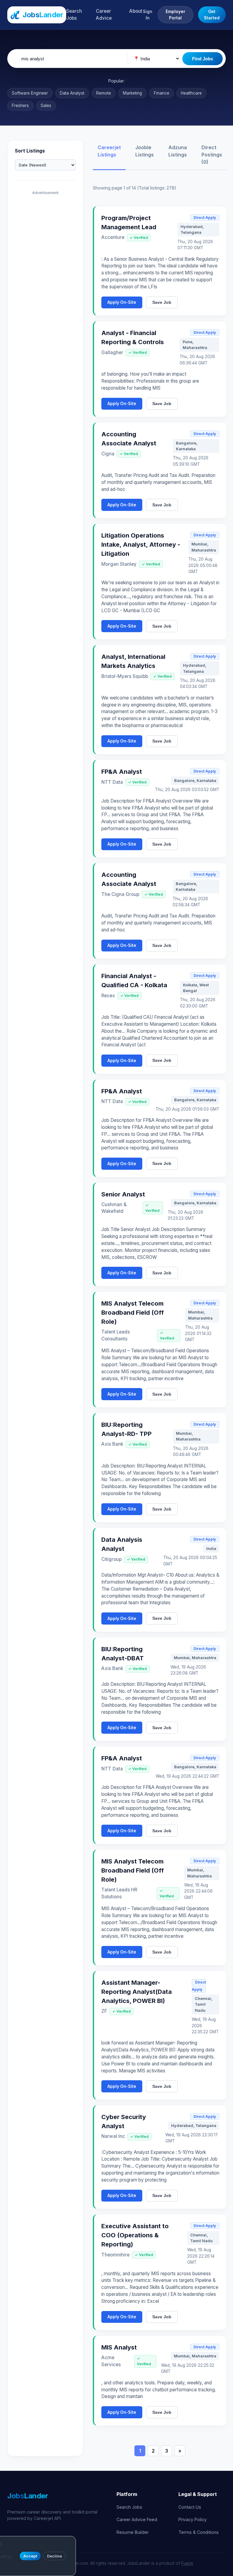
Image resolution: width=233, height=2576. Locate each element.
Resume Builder (133, 2532)
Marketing (132, 93)
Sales (46, 106)
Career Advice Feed (137, 2519)
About (136, 11)
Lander (28, 2496)
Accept (30, 2556)
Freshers (20, 106)
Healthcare (191, 93)
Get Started (212, 15)
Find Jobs (203, 59)
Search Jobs (74, 15)
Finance (162, 93)
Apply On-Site (122, 302)
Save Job (162, 302)
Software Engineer (30, 93)
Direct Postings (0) (212, 155)
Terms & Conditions (199, 2532)
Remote (104, 93)
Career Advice (104, 15)
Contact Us (190, 2507)
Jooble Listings (145, 151)
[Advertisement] (45, 289)
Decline (54, 2556)
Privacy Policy (192, 2519)
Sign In (148, 15)
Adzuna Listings (178, 151)
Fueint (187, 2563)
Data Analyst (72, 93)
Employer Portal (176, 15)
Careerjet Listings (109, 151)
